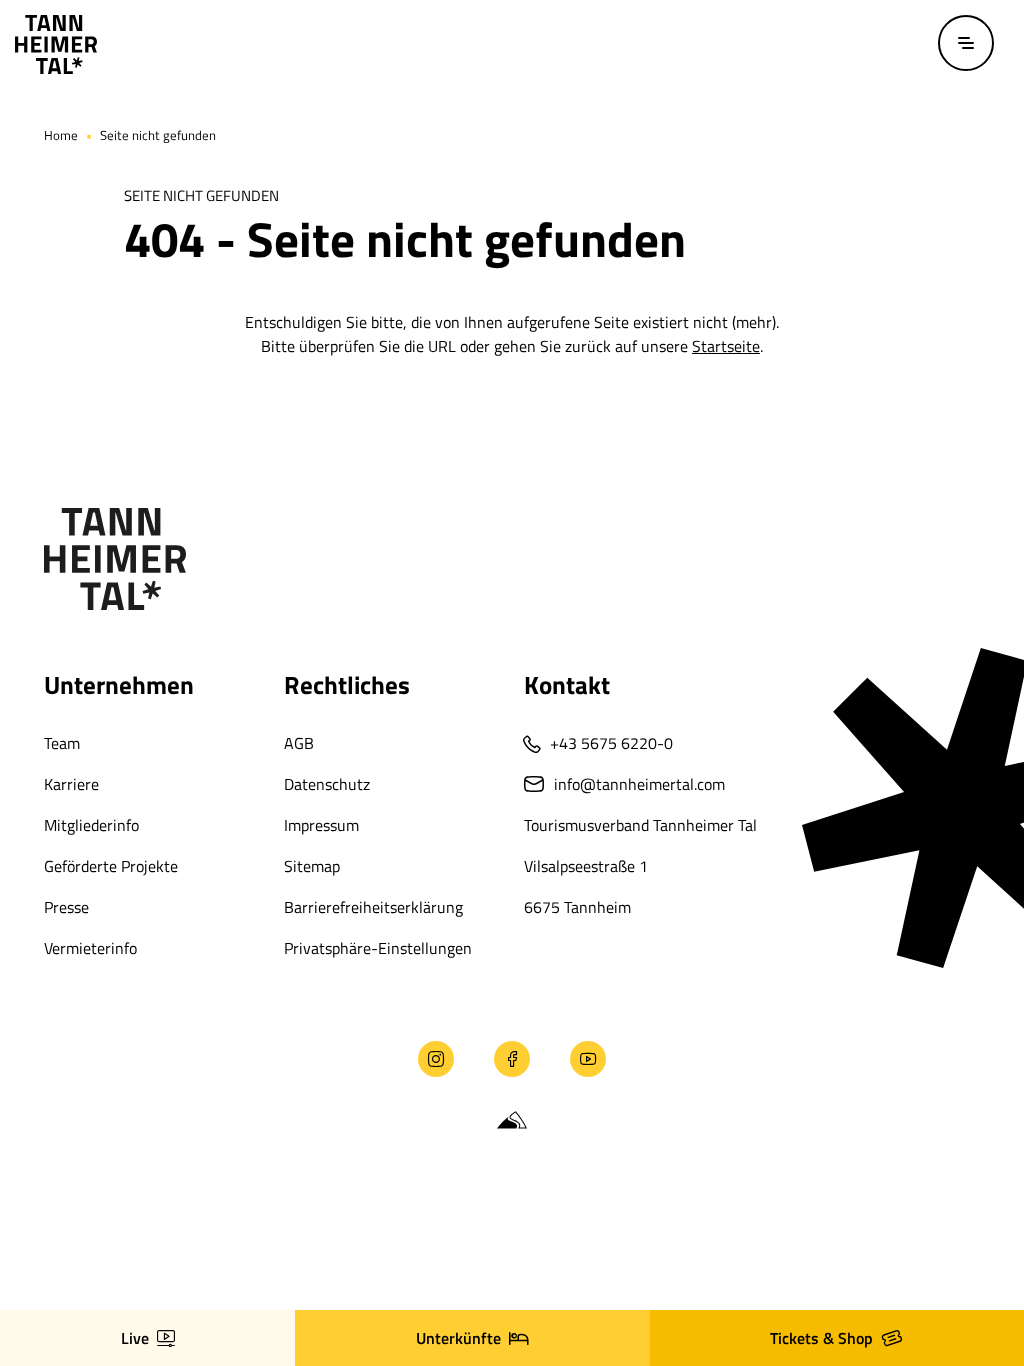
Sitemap (312, 866)
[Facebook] (512, 1059)
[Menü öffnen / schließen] (966, 43)
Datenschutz (327, 784)
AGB (299, 743)
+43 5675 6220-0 (611, 743)
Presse (66, 907)
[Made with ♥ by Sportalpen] (512, 1121)
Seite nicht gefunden (158, 135)
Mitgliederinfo (91, 825)
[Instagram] (436, 1059)
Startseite (726, 346)
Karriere (71, 784)
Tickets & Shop (821, 1338)
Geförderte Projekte (111, 866)
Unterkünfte (458, 1338)
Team (62, 743)
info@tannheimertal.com (639, 784)
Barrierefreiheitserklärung (373, 907)
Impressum (321, 825)
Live (135, 1338)
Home (61, 135)
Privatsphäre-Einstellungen (378, 948)
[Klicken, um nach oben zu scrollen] (50, 1238)
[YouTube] (588, 1059)
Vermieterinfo (90, 948)
